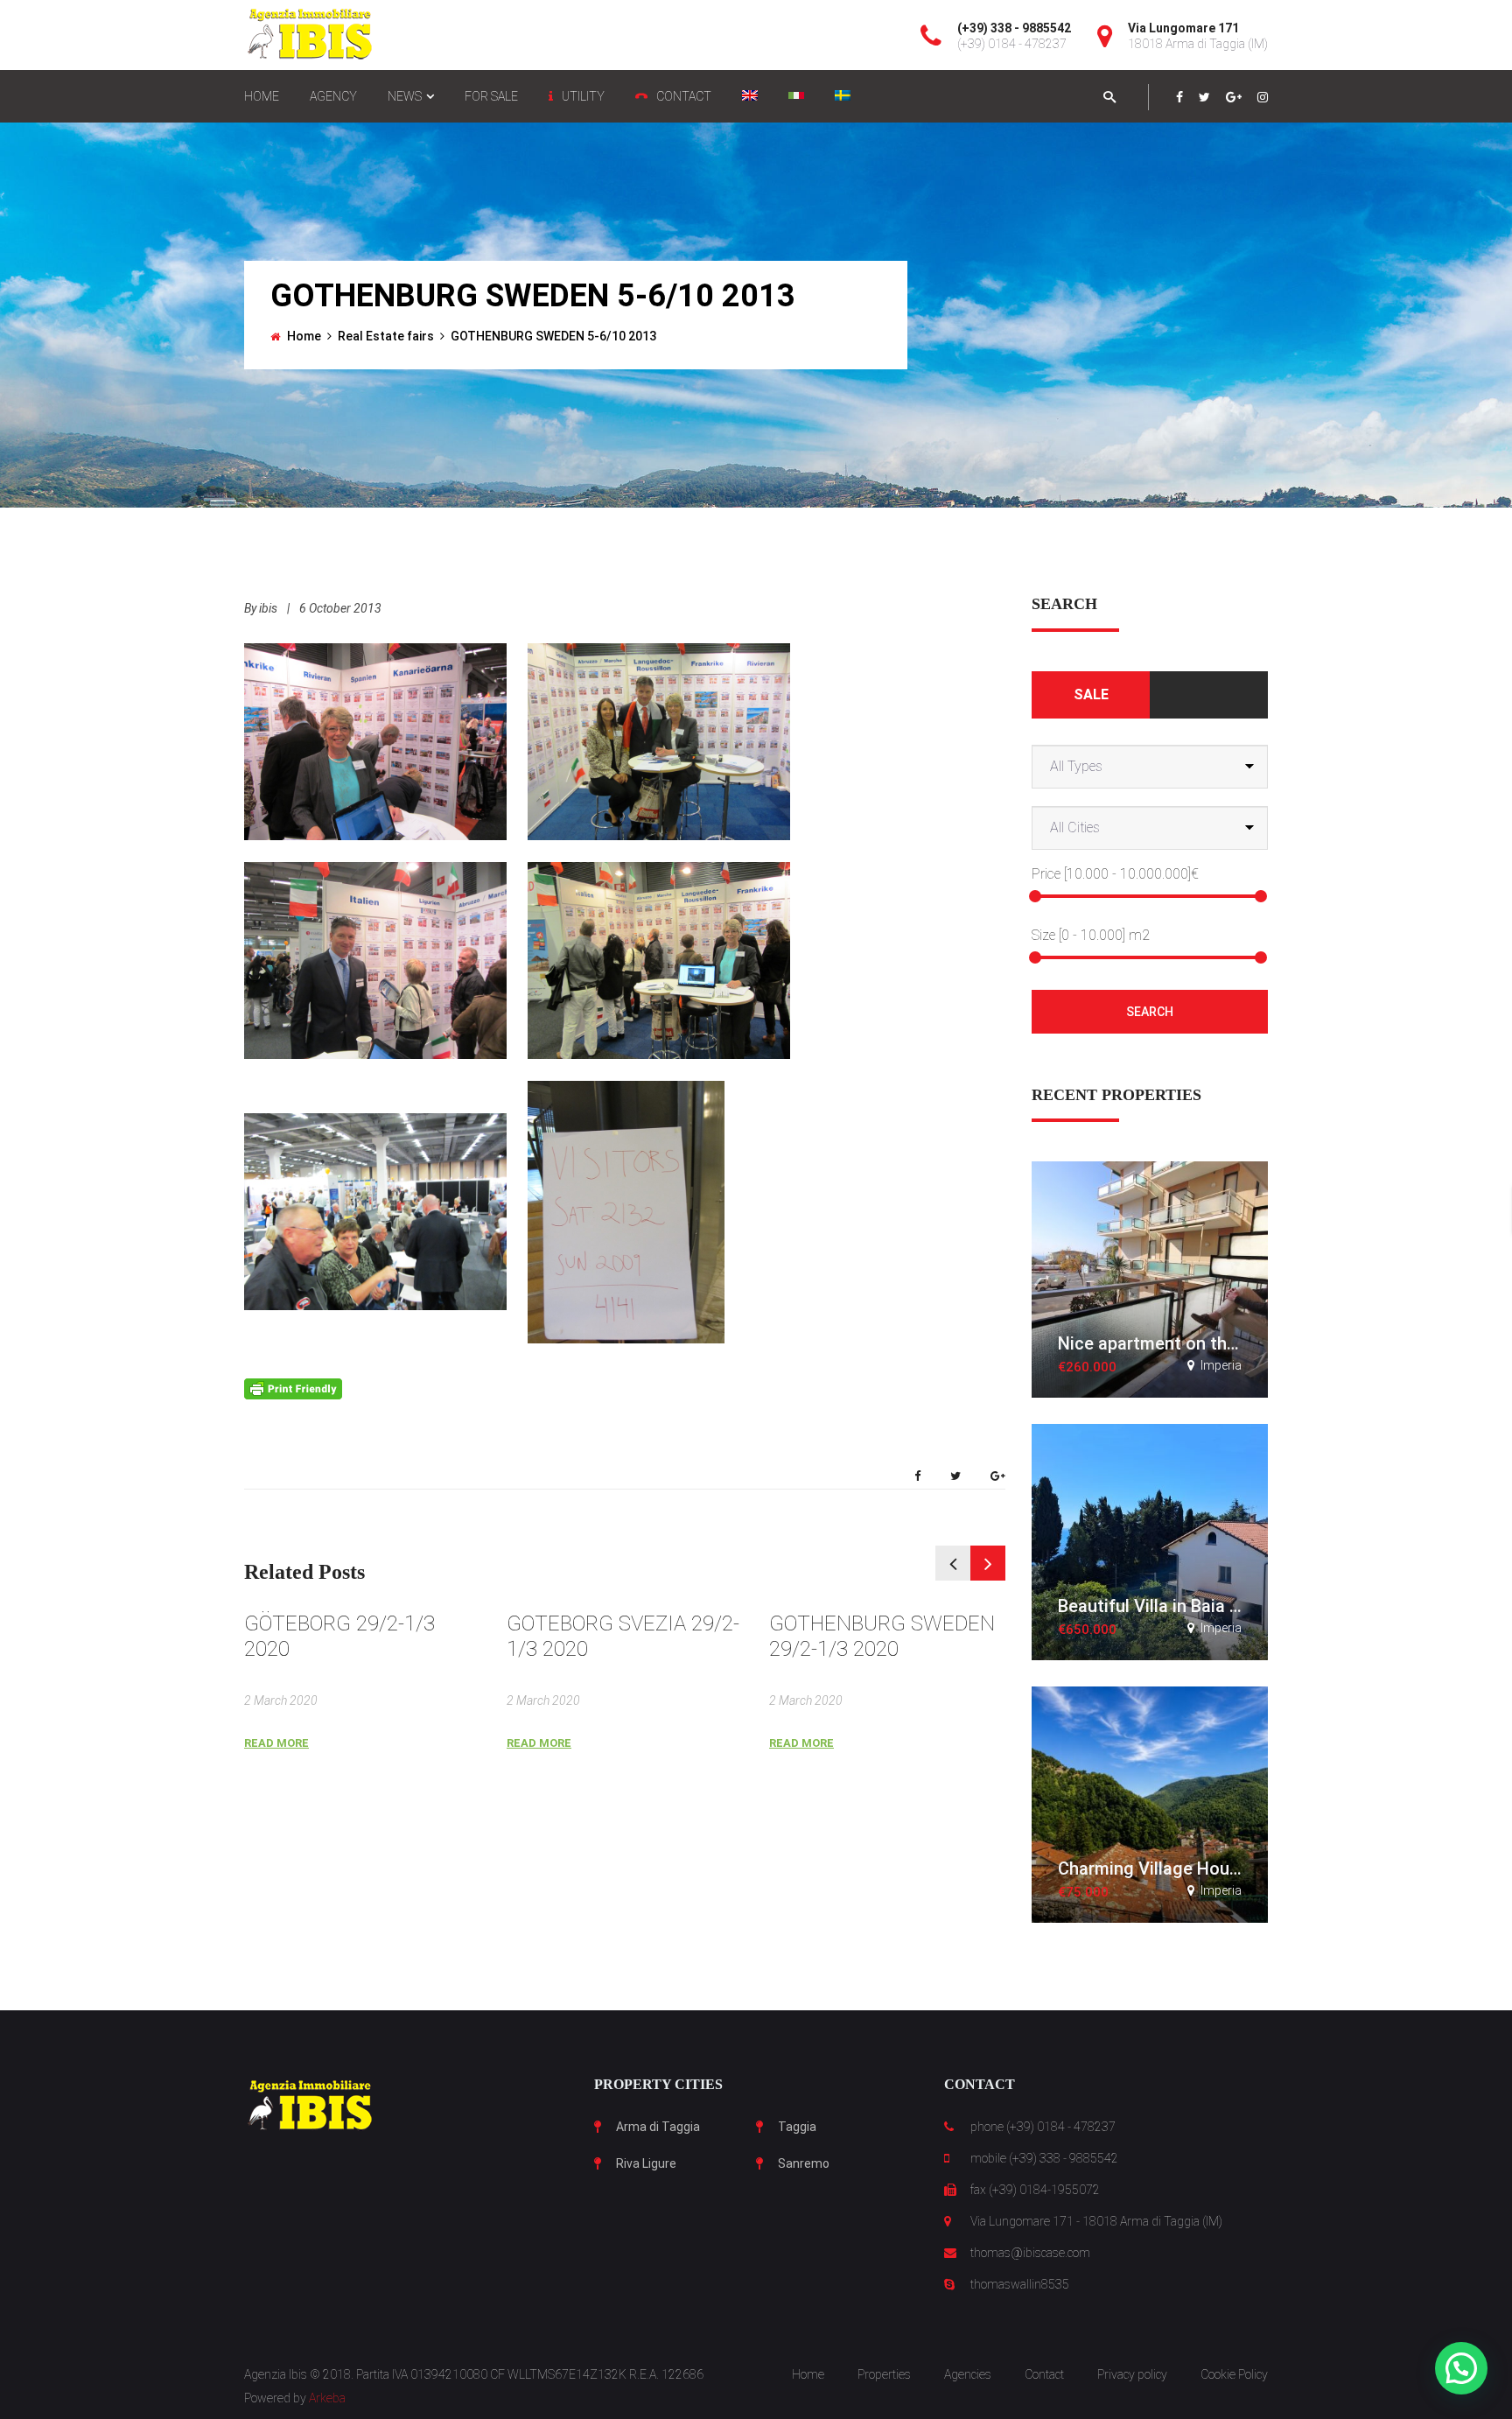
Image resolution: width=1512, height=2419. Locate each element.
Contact (1044, 2374)
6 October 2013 (340, 608)
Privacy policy (1132, 2374)
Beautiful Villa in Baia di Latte (1175, 1606)
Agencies (968, 2374)
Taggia (797, 2127)
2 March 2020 (281, 1700)
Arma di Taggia (658, 2127)
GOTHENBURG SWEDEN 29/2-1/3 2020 (882, 1636)
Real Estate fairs (386, 336)
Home (304, 336)
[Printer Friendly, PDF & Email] (293, 1388)
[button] (1461, 2368)
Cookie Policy (1234, 2374)
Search (1150, 1012)
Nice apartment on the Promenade (1195, 1343)
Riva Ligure (646, 2163)
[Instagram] (1263, 97)
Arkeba (327, 2398)
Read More (276, 1743)
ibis (268, 608)
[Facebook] (1179, 97)
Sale (1091, 694)
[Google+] (1234, 97)
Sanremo (804, 2163)
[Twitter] (1204, 97)
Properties (884, 2374)
